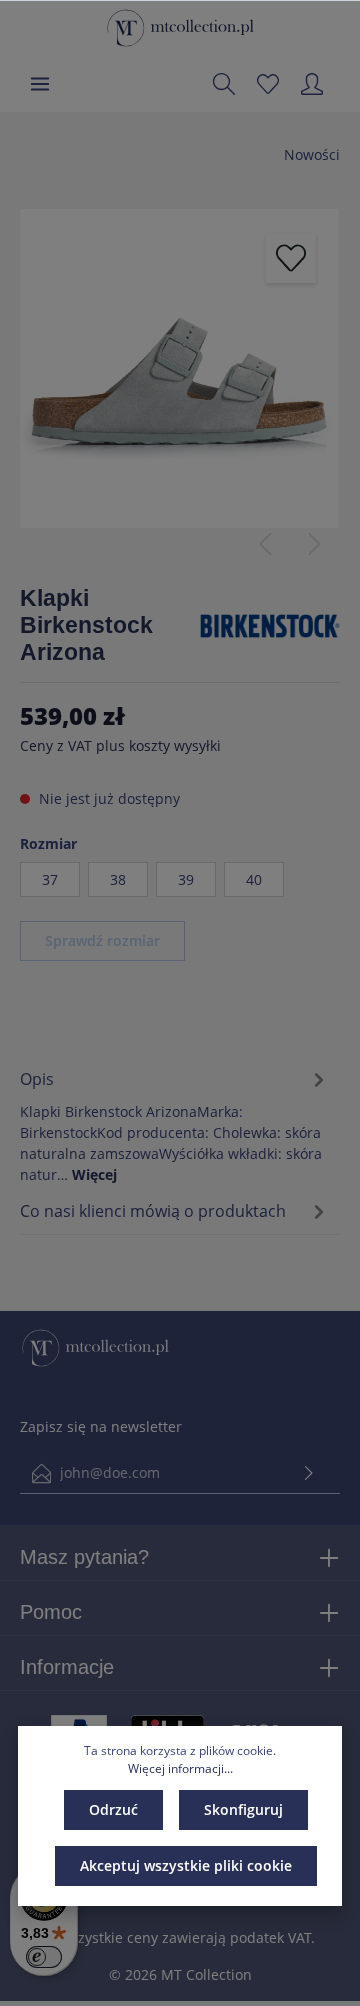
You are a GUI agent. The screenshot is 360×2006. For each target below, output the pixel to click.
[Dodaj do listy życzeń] (291, 258)
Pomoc (51, 1612)
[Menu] (40, 84)
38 (118, 879)
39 (186, 879)
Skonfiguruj (243, 1809)
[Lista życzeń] (268, 84)
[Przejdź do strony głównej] (180, 28)
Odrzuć (113, 1809)
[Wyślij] (309, 1473)
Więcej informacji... (180, 1768)
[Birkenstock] (270, 624)
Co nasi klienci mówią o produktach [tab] (153, 1211)
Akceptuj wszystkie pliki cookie (186, 1865)
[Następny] (315, 544)
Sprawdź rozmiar (102, 940)
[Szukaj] (224, 84)
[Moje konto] (312, 84)
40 (254, 879)
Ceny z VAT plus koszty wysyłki (120, 745)
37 (50, 879)
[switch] (44, 1957)
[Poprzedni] (265, 544)
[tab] (175, 1123)
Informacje (67, 1667)
